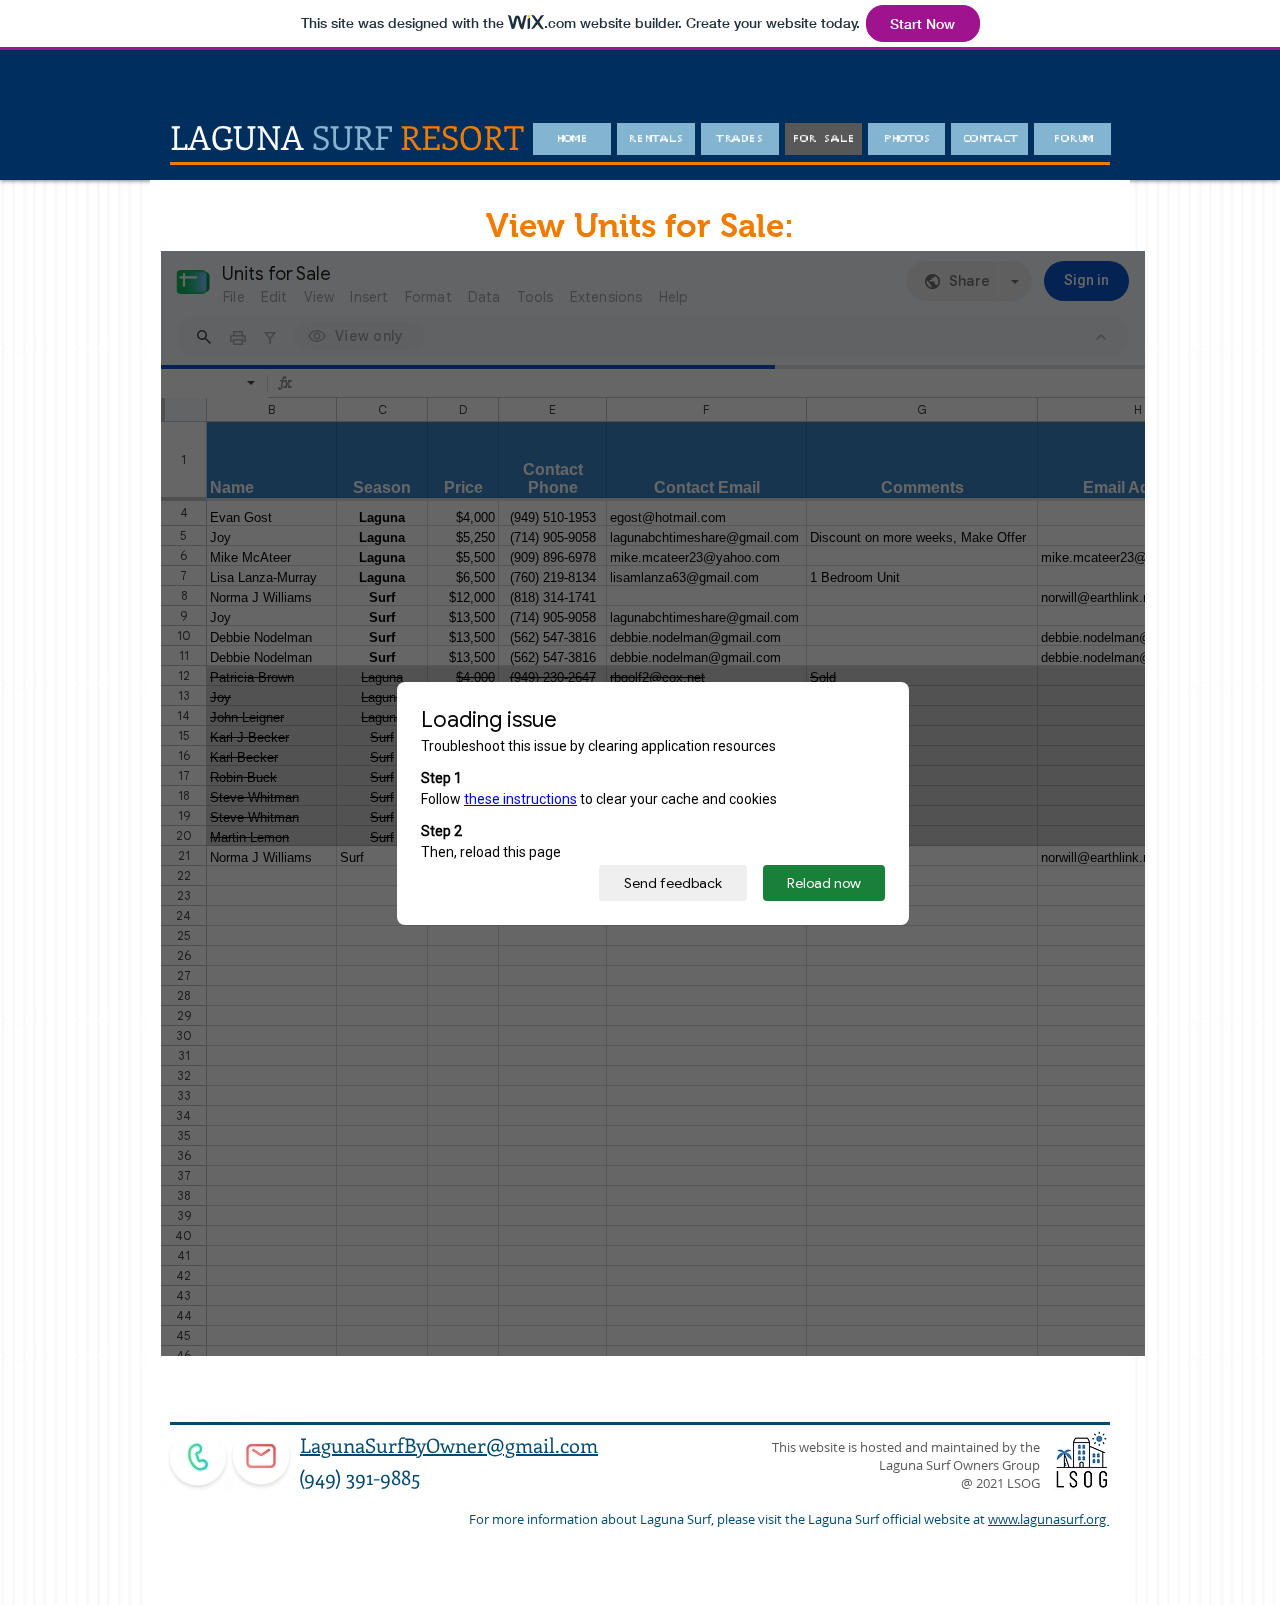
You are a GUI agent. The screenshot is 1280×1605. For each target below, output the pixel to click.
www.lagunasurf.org (1048, 1519)
